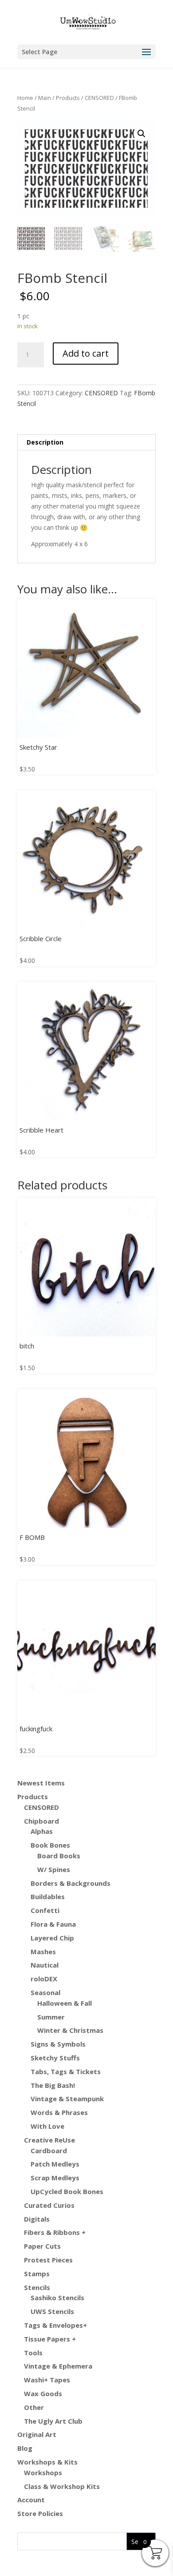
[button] (142, 134)
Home (25, 98)
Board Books (59, 1856)
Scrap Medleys (55, 2178)
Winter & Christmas (70, 2030)
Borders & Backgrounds (71, 1883)
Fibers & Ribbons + (55, 2232)
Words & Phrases (59, 2112)
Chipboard (41, 1821)
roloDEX (44, 1979)
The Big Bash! (53, 2085)
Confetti (45, 1910)
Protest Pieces (48, 2260)
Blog (25, 2448)
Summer (51, 2017)
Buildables (48, 1896)
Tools (33, 2353)
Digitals (37, 2219)
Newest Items (41, 1783)
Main (45, 98)
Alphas (42, 1831)
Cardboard (49, 2151)
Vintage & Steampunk (67, 2099)
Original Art (37, 2434)
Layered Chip (52, 1938)
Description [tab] (45, 442)
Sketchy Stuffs (55, 2058)
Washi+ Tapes (47, 2380)
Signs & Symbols (58, 2044)
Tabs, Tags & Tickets (66, 2071)
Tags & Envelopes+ (55, 2325)
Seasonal (45, 1992)
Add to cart (86, 353)
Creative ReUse (49, 2140)
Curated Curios (49, 2205)
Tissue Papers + (50, 2339)
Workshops (43, 2473)
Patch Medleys (55, 2164)
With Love (47, 2126)
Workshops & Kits (47, 2462)
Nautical (45, 1965)
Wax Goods (43, 2393)
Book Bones (50, 1845)
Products (68, 98)
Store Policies (40, 2513)
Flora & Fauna (53, 1924)
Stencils (37, 2287)
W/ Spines (54, 1869)
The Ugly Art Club (53, 2421)
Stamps (37, 2274)
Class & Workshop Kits (62, 2486)
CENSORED (99, 98)
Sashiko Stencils (57, 2298)
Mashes (43, 1952)
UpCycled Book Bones (67, 2191)
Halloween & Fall (65, 2003)
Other (34, 2407)
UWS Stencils (52, 2311)
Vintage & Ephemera (58, 2366)
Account (31, 2500)
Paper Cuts (42, 2246)
